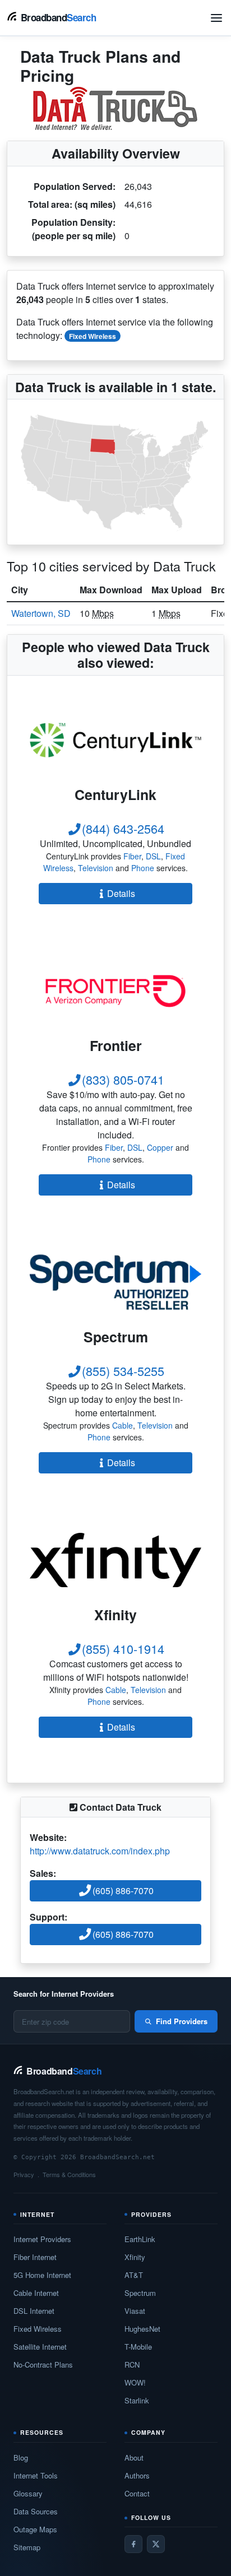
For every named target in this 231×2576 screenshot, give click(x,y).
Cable (123, 1425)
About (134, 2458)
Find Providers (182, 2021)
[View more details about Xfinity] (115, 1560)
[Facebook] (133, 2544)
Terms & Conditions (69, 2174)
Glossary (28, 2493)
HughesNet (142, 2329)
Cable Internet (36, 2293)
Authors (137, 2475)
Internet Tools (36, 2475)
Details (121, 893)
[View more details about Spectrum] (115, 1282)
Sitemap (27, 2547)
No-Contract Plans (43, 2365)
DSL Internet (34, 2311)
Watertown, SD (41, 613)
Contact (137, 2493)
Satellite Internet (40, 2347)
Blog (21, 2458)
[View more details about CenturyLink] (115, 740)
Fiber (132, 856)
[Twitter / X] (156, 2544)
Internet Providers (42, 2239)
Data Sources (36, 2511)
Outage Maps (35, 2529)
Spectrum (140, 2293)
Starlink (137, 2400)
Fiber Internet (35, 2257)
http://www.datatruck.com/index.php (100, 1851)
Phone (143, 868)
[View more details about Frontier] (115, 991)
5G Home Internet (42, 2275)
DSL (153, 856)
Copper (160, 1147)
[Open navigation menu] (216, 18)
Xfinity (135, 2257)
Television (96, 868)
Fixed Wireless (93, 336)
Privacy (24, 2174)
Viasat (135, 2311)
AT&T (134, 2275)
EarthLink (140, 2239)
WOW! (135, 2382)
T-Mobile (138, 2347)
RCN (132, 2365)
